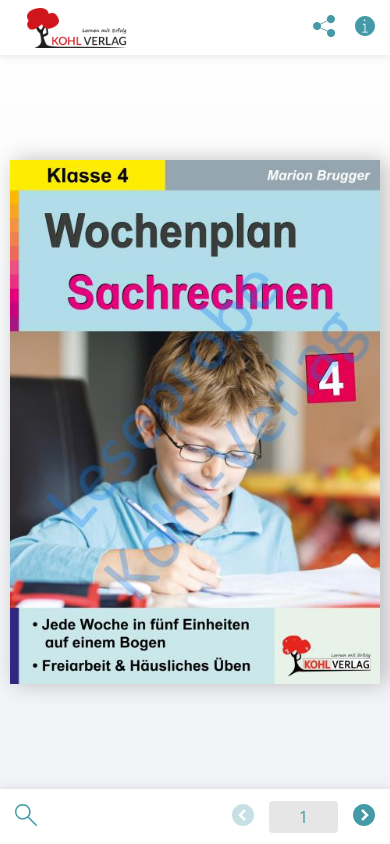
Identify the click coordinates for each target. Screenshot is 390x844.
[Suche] (26, 816)
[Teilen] (324, 27)
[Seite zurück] (243, 816)
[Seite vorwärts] (364, 816)
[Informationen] (365, 27)
